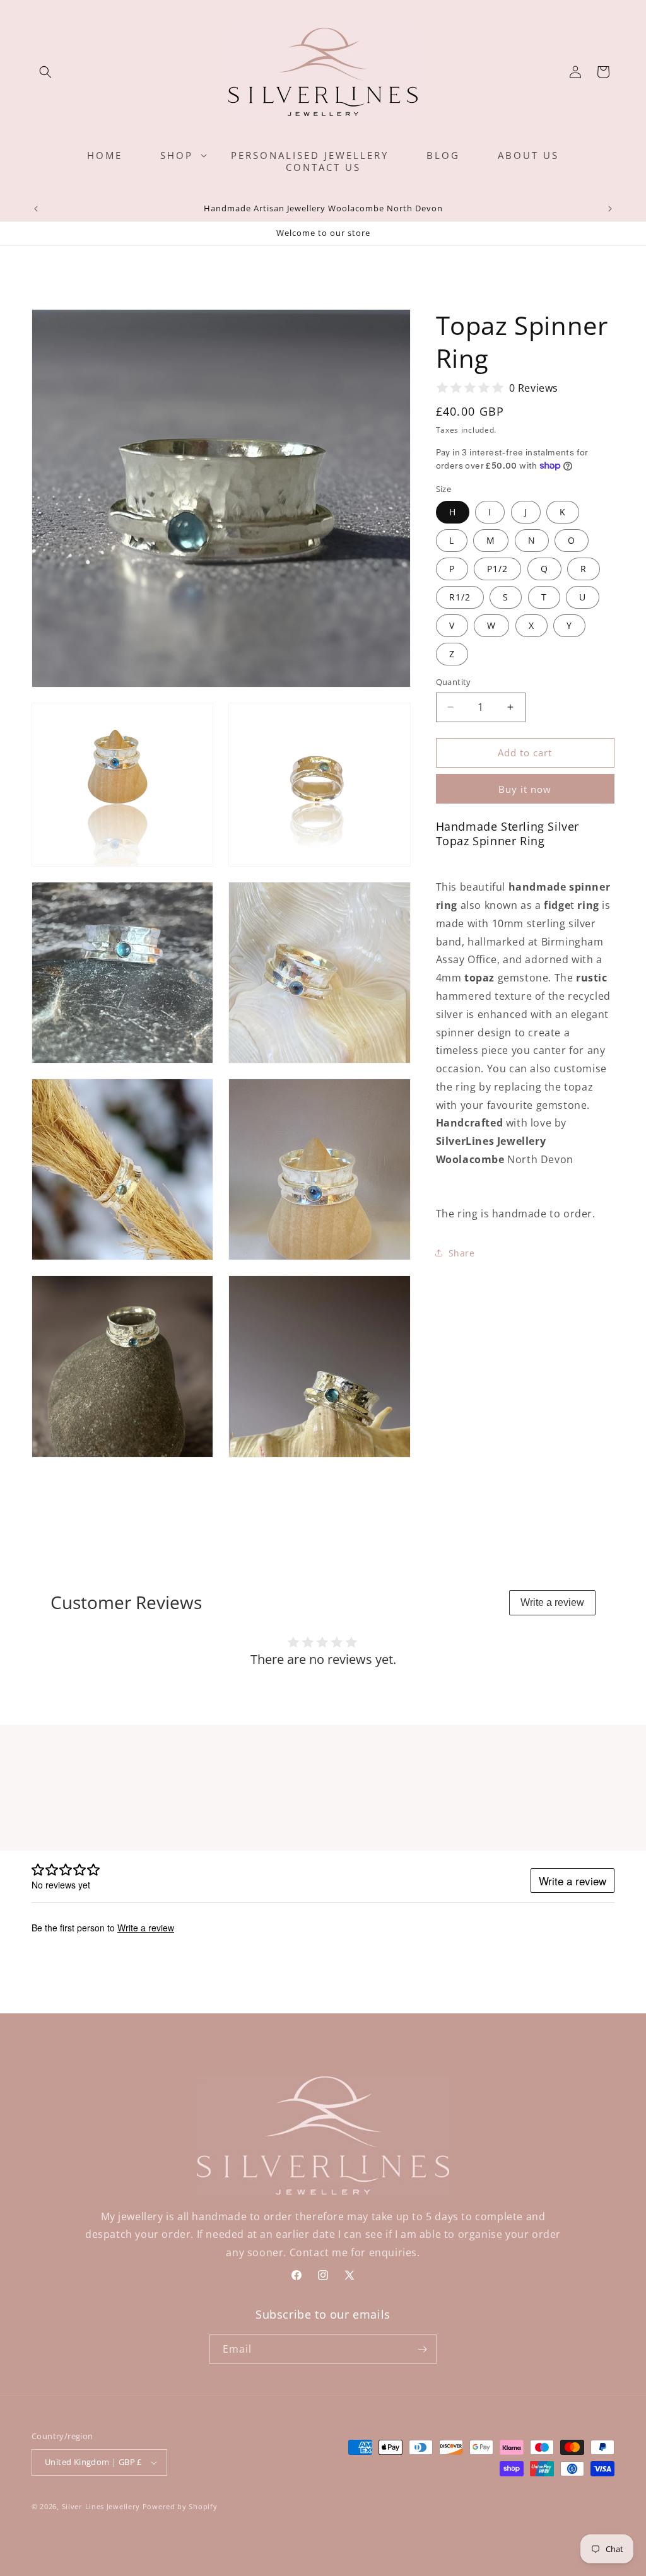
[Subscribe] (422, 2349)
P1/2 (497, 569)
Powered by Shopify (180, 2506)
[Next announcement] (610, 209)
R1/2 (460, 597)
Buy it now (525, 789)
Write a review (552, 1602)
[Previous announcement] (36, 209)
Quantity (454, 682)
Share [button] (462, 1253)
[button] (45, 72)
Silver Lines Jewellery (101, 2506)
